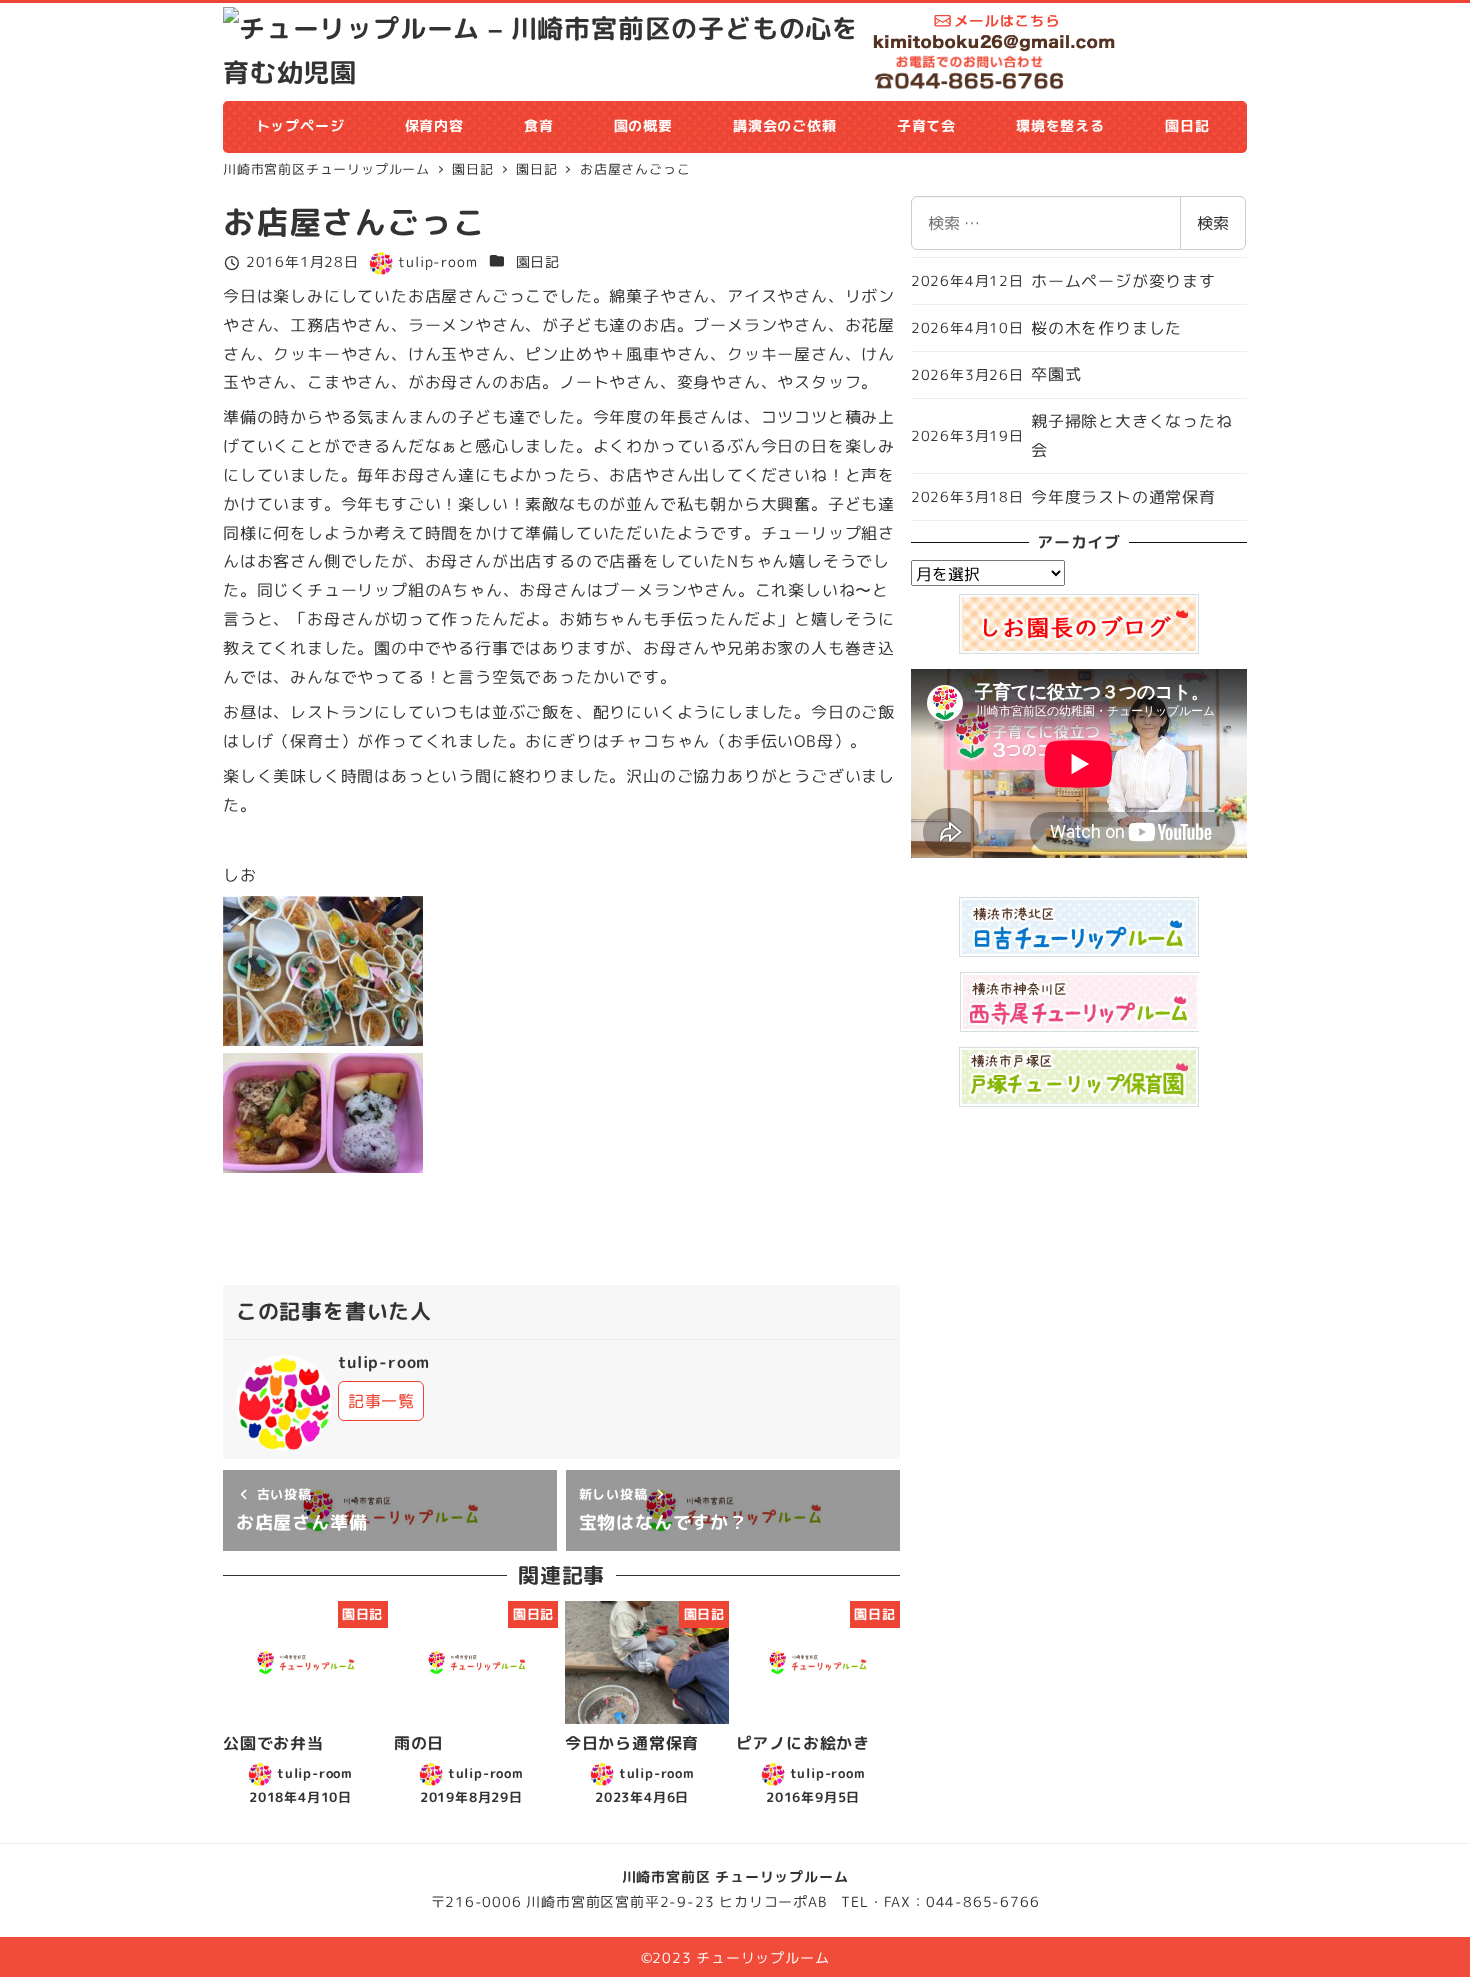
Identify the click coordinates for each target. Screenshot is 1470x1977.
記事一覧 (381, 1401)
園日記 (538, 262)
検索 (1213, 223)
